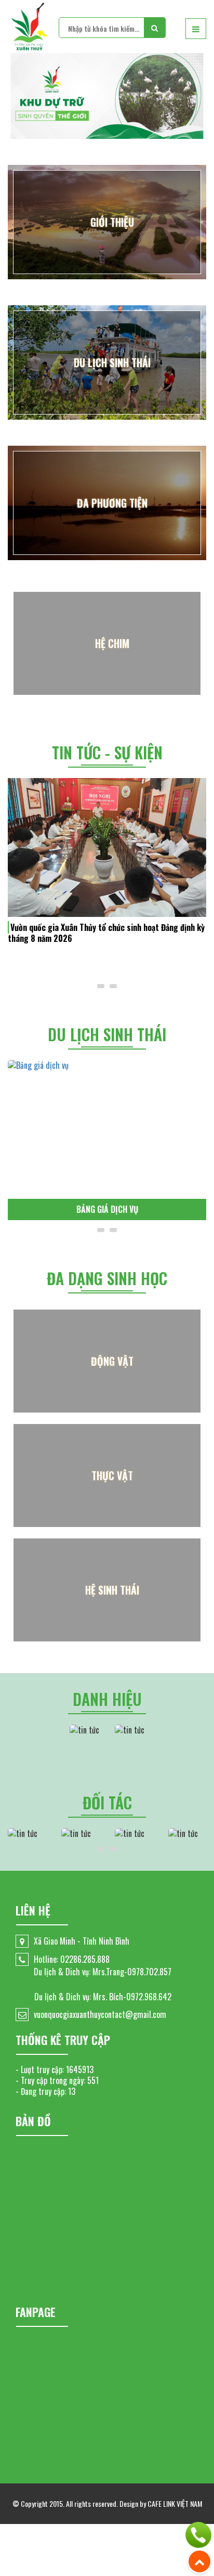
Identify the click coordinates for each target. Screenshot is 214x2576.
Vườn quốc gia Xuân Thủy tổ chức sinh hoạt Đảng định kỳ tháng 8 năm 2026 (106, 933)
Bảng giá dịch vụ (107, 1209)
